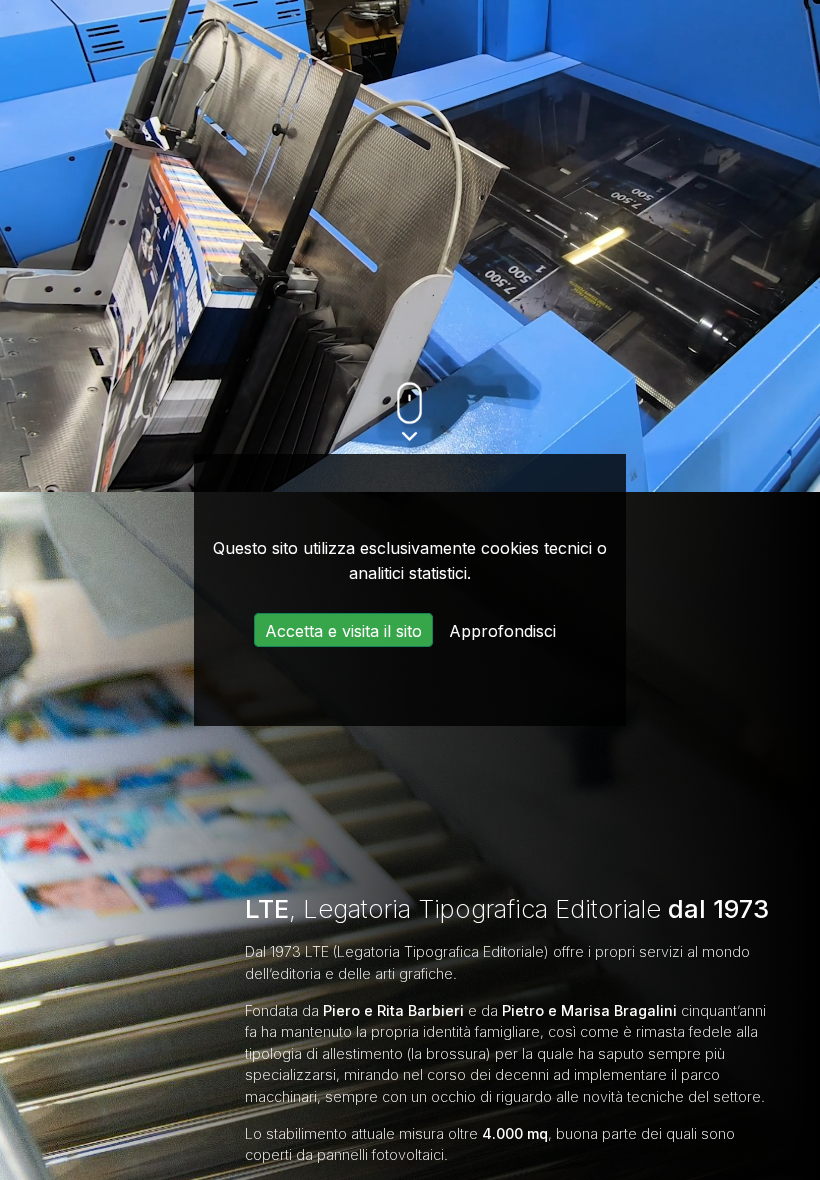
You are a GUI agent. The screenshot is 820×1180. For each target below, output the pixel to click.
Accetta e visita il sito (343, 631)
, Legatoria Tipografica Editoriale (507, 908)
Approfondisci (502, 631)
